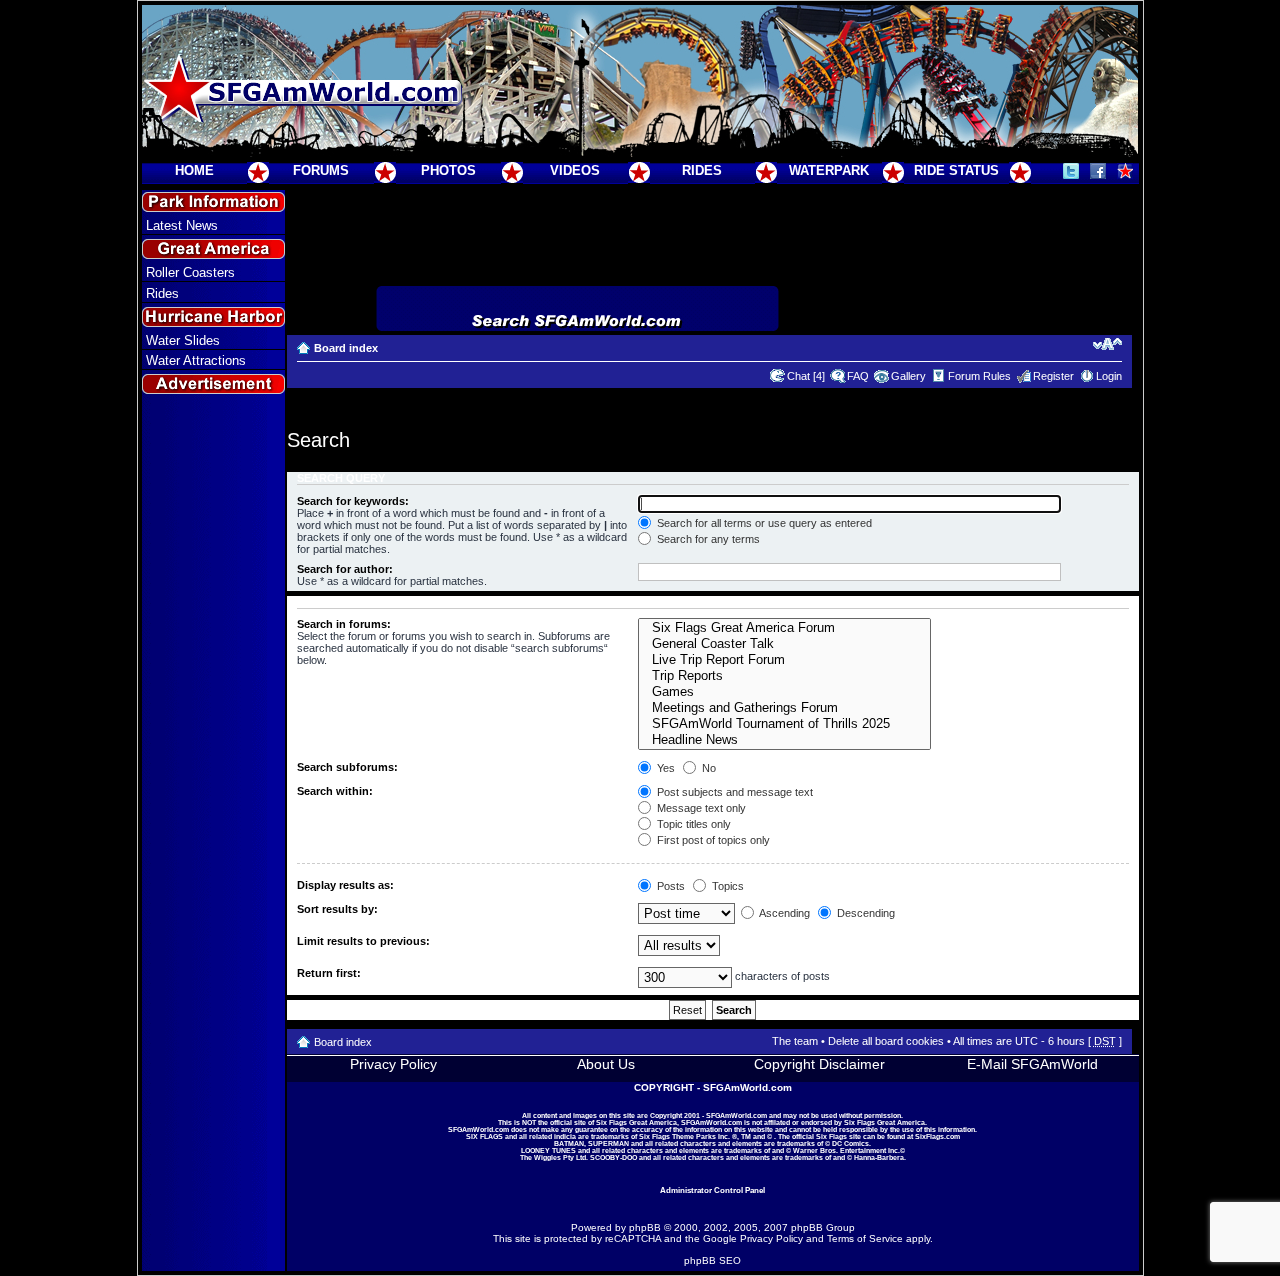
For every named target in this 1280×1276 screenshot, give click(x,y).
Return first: (329, 973)
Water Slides (183, 340)
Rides (162, 293)
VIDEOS (575, 170)
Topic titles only (692, 824)
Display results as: (345, 885)
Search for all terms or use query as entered (763, 523)
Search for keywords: (353, 501)
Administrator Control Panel (712, 1190)
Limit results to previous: (363, 941)
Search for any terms (707, 539)
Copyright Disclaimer (819, 1064)
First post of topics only (712, 840)
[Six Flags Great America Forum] (784, 628)
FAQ (858, 376)
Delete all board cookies (886, 1041)
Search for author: (345, 569)
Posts (669, 886)
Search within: (335, 791)
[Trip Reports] (784, 676)
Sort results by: (337, 909)
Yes (664, 768)
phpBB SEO (712, 1260)
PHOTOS (448, 170)
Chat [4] (806, 376)
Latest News (182, 225)
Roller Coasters (190, 272)
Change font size (1107, 344)
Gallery (908, 376)
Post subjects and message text (733, 792)
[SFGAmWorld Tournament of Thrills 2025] (784, 724)
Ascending (783, 913)
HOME (194, 170)
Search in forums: (344, 624)
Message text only (700, 808)
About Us (606, 1064)
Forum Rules (979, 376)
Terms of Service (865, 1238)
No (707, 768)
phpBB (645, 1227)
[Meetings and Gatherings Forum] (784, 708)
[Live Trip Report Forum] (784, 660)
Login (1109, 376)
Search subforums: (347, 767)
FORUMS (321, 170)
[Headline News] (784, 740)
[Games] (784, 692)
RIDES (702, 170)
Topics (726, 886)
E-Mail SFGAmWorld (1032, 1064)
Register (1053, 376)
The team (795, 1041)
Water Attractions (196, 360)
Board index (346, 348)
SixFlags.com (937, 1136)
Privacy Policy (393, 1064)
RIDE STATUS (956, 170)
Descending (864, 913)
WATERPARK (829, 170)
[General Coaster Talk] (784, 644)
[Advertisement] (213, 761)
